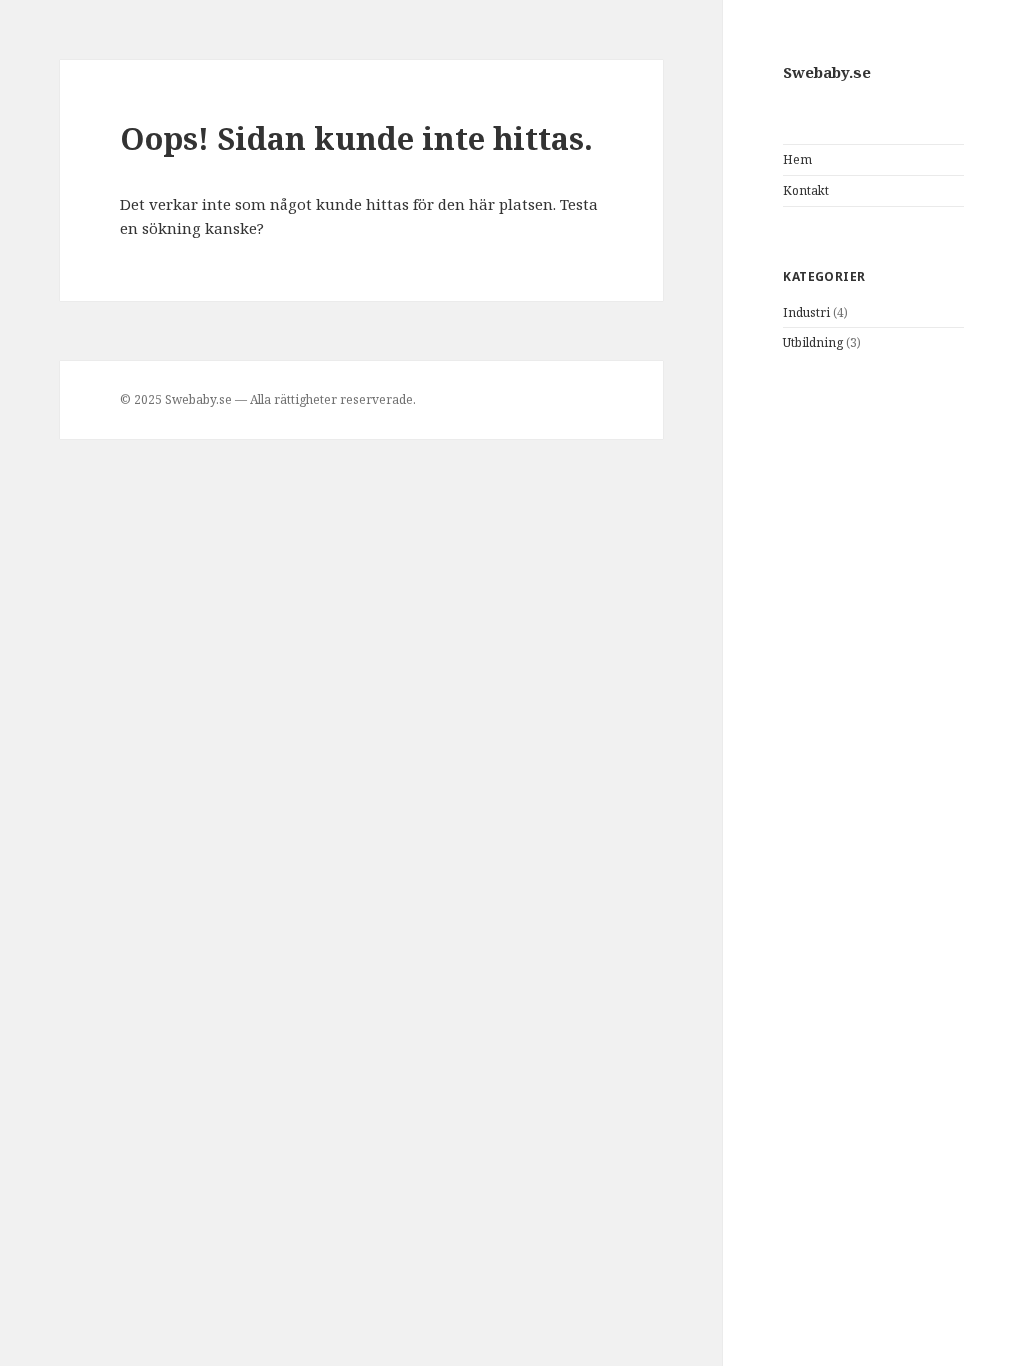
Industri (806, 312)
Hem (797, 159)
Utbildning (813, 342)
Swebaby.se (827, 72)
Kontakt (806, 190)
